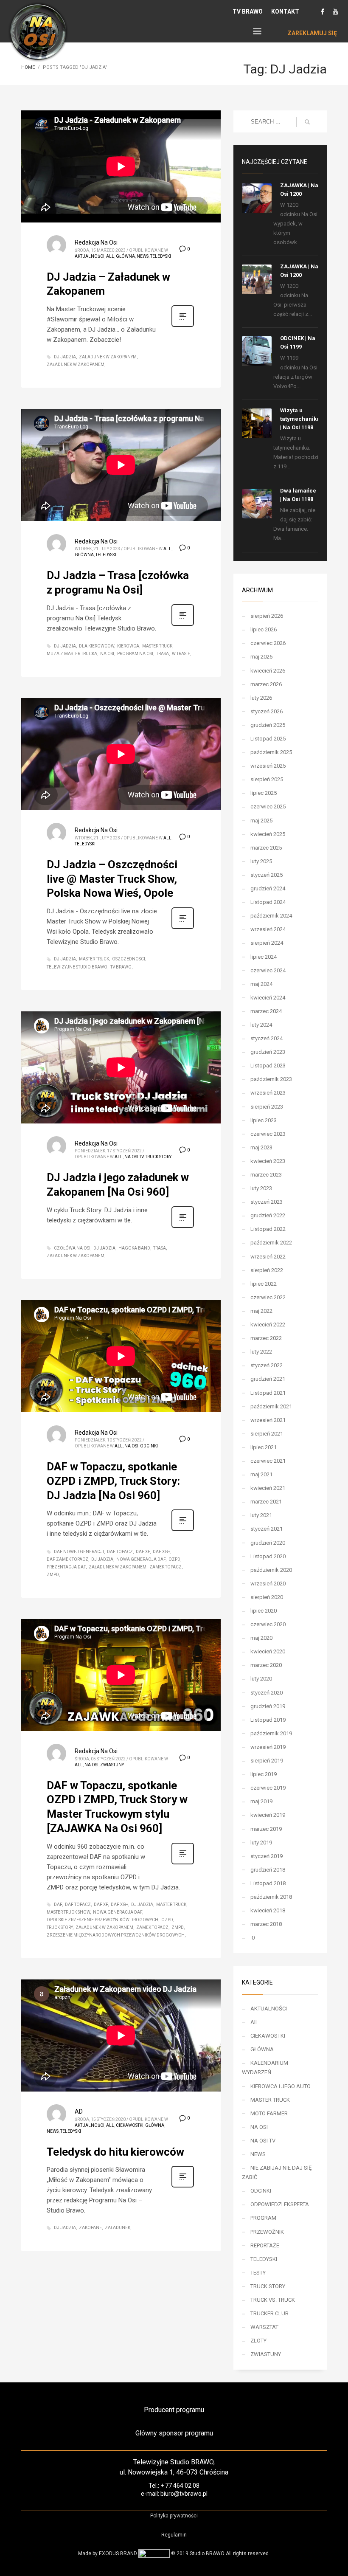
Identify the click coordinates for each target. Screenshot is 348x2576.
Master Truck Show (68, 1912)
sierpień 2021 (267, 1434)
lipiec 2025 (264, 793)
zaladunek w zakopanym (108, 357)
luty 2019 (261, 1843)
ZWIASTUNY (112, 1765)
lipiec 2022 (264, 1284)
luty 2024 (261, 1025)
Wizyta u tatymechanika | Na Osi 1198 (300, 419)
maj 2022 (261, 1311)
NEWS (143, 256)
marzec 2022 (266, 1338)
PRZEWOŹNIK (267, 2232)
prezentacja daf (66, 1567)
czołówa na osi (72, 1248)
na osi (107, 654)
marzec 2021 (266, 1502)
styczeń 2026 (267, 711)
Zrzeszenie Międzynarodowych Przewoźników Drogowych (116, 1935)
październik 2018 (271, 1897)
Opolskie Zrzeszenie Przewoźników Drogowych (102, 1920)
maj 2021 (261, 1474)
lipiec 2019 (264, 1774)
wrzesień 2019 (268, 1747)
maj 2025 (261, 821)
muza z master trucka (72, 654)
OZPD (174, 1559)
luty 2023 (261, 1188)
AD (79, 2111)
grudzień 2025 (268, 725)
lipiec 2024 (264, 957)
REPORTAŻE (265, 2245)
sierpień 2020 (267, 1597)
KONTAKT (285, 11)
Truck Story (60, 1927)
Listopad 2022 (268, 1229)
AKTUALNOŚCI (90, 256)
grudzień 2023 (268, 1052)
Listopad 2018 (268, 1883)
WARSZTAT (264, 2327)
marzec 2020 (266, 1665)
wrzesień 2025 (268, 766)
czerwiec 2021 (268, 1461)
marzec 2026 (266, 684)
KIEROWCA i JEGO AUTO (281, 2086)
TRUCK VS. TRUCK (273, 2300)
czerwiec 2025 (268, 807)
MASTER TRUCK (270, 2100)
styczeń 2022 (267, 1365)
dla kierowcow (97, 646)
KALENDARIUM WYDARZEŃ (265, 2068)
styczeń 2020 (267, 1693)
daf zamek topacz (67, 1559)
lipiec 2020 (264, 1611)
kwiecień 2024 (268, 998)
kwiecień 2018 (268, 1910)
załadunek (118, 2228)
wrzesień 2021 (268, 1420)
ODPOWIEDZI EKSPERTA (280, 2204)
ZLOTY (258, 2341)
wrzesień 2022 (268, 1257)
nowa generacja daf (141, 1559)
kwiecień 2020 (268, 1651)
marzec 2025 (266, 848)
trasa (163, 654)
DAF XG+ (161, 1552)
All (110, 256)
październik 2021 (271, 1406)
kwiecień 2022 (268, 1325)
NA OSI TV (134, 1157)
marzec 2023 (266, 1175)
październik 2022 (271, 1243)
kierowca (128, 646)
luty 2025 (261, 861)
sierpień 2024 (267, 943)
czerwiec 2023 (268, 1134)
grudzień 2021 (268, 1379)
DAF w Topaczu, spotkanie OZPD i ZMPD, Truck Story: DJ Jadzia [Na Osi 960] (113, 1481)
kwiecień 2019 (268, 1815)
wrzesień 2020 (268, 1584)
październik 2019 (271, 1733)
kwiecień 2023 (268, 1161)
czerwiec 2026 (268, 643)
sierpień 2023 (267, 1107)
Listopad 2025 (268, 739)
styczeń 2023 (267, 1202)
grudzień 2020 (268, 1543)
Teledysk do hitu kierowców (115, 2152)
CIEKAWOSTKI (130, 2125)
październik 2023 (271, 1079)
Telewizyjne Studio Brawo (77, 967)
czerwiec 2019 (268, 1788)
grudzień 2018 (268, 1870)
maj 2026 (261, 657)
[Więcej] (183, 326)
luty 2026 (261, 698)
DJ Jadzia (65, 357)
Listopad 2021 (268, 1393)
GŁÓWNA (125, 256)
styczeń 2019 (267, 1856)
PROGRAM (263, 2218)
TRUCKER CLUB (269, 2313)
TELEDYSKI (161, 256)
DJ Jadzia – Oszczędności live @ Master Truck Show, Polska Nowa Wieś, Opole (112, 879)
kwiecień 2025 (268, 834)
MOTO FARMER (269, 2113)
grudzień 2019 (268, 1706)
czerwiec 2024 (268, 970)
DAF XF (143, 1552)
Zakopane (90, 2228)
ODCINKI (149, 1446)
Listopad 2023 (268, 1066)
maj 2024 (261, 984)
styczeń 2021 (267, 1529)
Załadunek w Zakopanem (76, 365)
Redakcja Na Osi (96, 242)
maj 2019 (261, 1801)
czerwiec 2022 (268, 1297)
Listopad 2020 (268, 1556)
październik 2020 (271, 1570)
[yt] (335, 11)
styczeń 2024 (267, 1038)
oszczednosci (129, 959)
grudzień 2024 (268, 888)
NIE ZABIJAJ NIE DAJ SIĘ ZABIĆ (277, 2172)
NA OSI (131, 1446)
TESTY (258, 2273)
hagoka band (134, 1248)
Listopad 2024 (268, 902)
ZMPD (53, 1575)
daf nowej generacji (79, 1552)
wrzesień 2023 (268, 1093)
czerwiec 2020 (268, 1624)
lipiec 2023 (264, 1120)
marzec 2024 (266, 1011)
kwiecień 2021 (268, 1488)
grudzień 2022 (268, 1215)
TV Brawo (121, 967)
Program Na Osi (135, 654)
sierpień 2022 (267, 1270)
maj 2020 (261, 1638)
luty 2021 (261, 1515)
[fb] (323, 11)
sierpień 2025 (267, 779)
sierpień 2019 (267, 1761)
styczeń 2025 (267, 875)
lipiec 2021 (264, 1447)
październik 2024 (271, 916)
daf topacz (120, 1552)
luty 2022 (261, 1352)
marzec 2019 (266, 1829)
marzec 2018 (266, 1924)
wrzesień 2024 (268, 929)
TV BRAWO (248, 11)
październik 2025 (271, 752)
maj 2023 (261, 1147)
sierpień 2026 (267, 616)
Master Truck (157, 646)
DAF (58, 1905)
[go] (307, 122)
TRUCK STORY (158, 1157)
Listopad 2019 (268, 1720)
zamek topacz (166, 1567)
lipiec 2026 (264, 629)
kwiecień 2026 (268, 671)
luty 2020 (261, 1679)
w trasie (181, 654)
